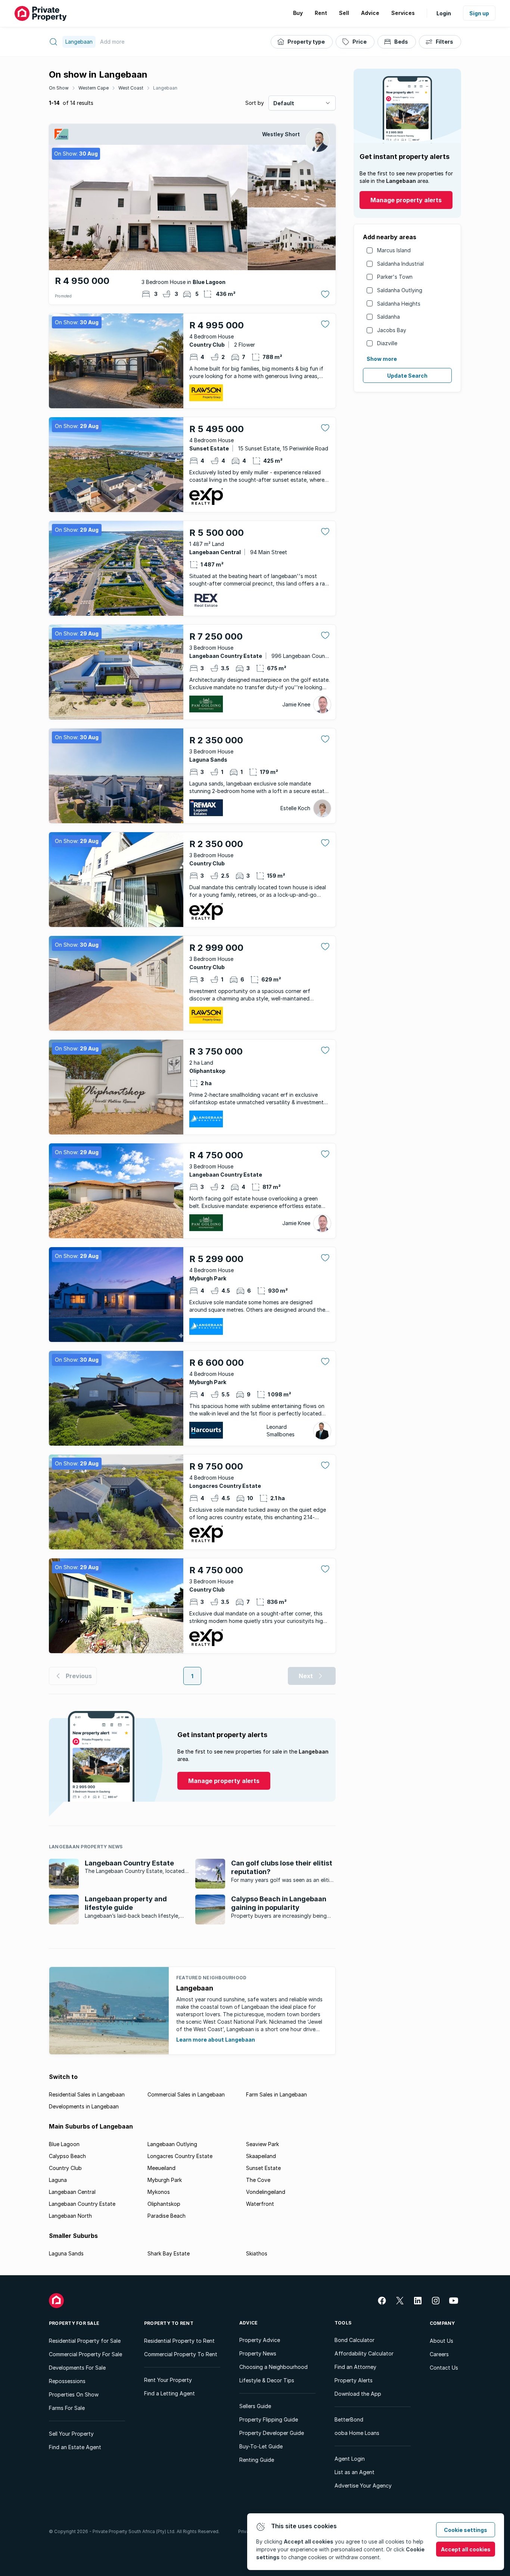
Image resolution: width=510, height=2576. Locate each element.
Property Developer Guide (272, 2433)
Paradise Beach (167, 2216)
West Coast (131, 88)
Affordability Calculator (364, 2353)
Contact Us (444, 2368)
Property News (258, 2353)
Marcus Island (394, 250)
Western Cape (94, 88)
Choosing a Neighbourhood (273, 2367)
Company (442, 2323)
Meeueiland (161, 2168)
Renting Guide (257, 2460)
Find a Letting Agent (170, 2393)
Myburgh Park (165, 2180)
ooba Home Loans (357, 2433)
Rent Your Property (168, 2380)
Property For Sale (74, 2323)
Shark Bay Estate (169, 2253)
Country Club (65, 2168)
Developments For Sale (77, 2368)
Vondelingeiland (266, 2192)
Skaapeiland (261, 2156)
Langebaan (165, 88)
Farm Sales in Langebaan (276, 2094)
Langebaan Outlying (172, 2144)
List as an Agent (354, 2472)
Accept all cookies (466, 2549)
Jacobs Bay (392, 330)
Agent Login (350, 2459)
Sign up (479, 13)
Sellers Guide (255, 2406)
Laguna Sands (66, 2253)
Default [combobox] (284, 103)
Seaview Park (262, 2144)
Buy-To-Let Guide (261, 2446)
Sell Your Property (71, 2434)
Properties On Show (74, 2394)
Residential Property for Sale (85, 2341)
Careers (439, 2354)
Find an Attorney (355, 2367)
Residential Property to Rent (179, 2341)
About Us (441, 2341)
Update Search (407, 376)
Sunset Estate (263, 2168)
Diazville (387, 343)
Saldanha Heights (399, 304)
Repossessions (67, 2381)
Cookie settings (466, 2530)
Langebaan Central (72, 2192)
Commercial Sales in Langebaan (186, 2094)
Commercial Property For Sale (85, 2354)
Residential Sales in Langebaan (87, 2094)
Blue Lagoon (64, 2144)
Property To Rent (169, 2323)
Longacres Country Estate (180, 2156)
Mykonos (159, 2192)
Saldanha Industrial (400, 264)
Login (444, 13)
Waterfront (260, 2204)
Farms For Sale (67, 2408)
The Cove (258, 2180)
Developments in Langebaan (84, 2106)
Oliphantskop (164, 2204)
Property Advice (260, 2340)
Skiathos (257, 2253)
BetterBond (349, 2419)
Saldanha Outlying (400, 290)
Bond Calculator (354, 2340)
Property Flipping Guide (269, 2419)
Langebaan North (70, 2216)
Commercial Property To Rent (181, 2354)
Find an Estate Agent (75, 2447)
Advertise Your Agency (363, 2486)
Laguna (58, 2180)
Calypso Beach (67, 2156)
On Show (59, 88)
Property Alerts (354, 2380)
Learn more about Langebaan (216, 2040)
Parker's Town (395, 277)
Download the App (358, 2394)
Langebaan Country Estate (82, 2204)
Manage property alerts (406, 200)
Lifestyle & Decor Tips (267, 2380)
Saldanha (388, 317)
